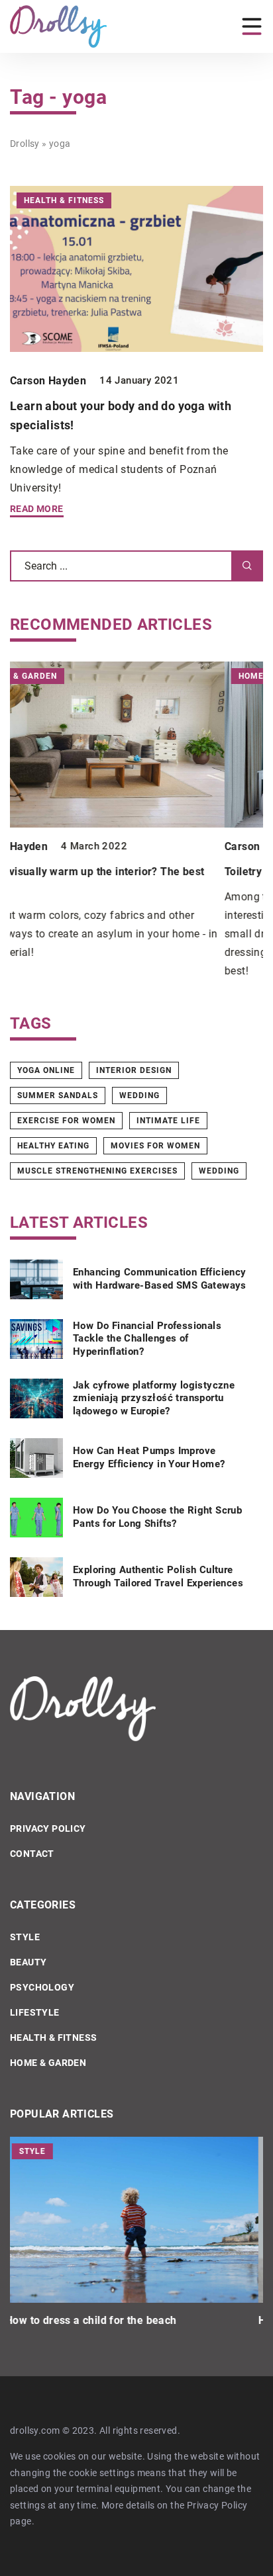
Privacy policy (48, 1828)
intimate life (168, 1121)
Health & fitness (53, 2038)
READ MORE (37, 509)
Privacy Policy (217, 2505)
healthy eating (53, 1146)
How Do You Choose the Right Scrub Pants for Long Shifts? (157, 1517)
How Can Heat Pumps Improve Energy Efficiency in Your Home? (149, 1457)
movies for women (155, 1146)
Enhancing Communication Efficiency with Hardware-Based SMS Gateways (160, 1279)
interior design (134, 1070)
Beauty (28, 1962)
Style (25, 1937)
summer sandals (58, 1095)
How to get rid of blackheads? (85, 2320)
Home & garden (48, 2063)
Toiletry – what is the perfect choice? (102, 872)
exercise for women (66, 1121)
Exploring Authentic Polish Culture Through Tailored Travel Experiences (158, 1576)
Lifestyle (35, 2012)
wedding (139, 1095)
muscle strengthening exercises (97, 1171)
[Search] (247, 566)
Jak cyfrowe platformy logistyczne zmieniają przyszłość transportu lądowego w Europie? (154, 1398)
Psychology (42, 1987)
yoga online (46, 1070)
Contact (32, 1854)
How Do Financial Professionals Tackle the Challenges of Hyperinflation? (147, 1339)
